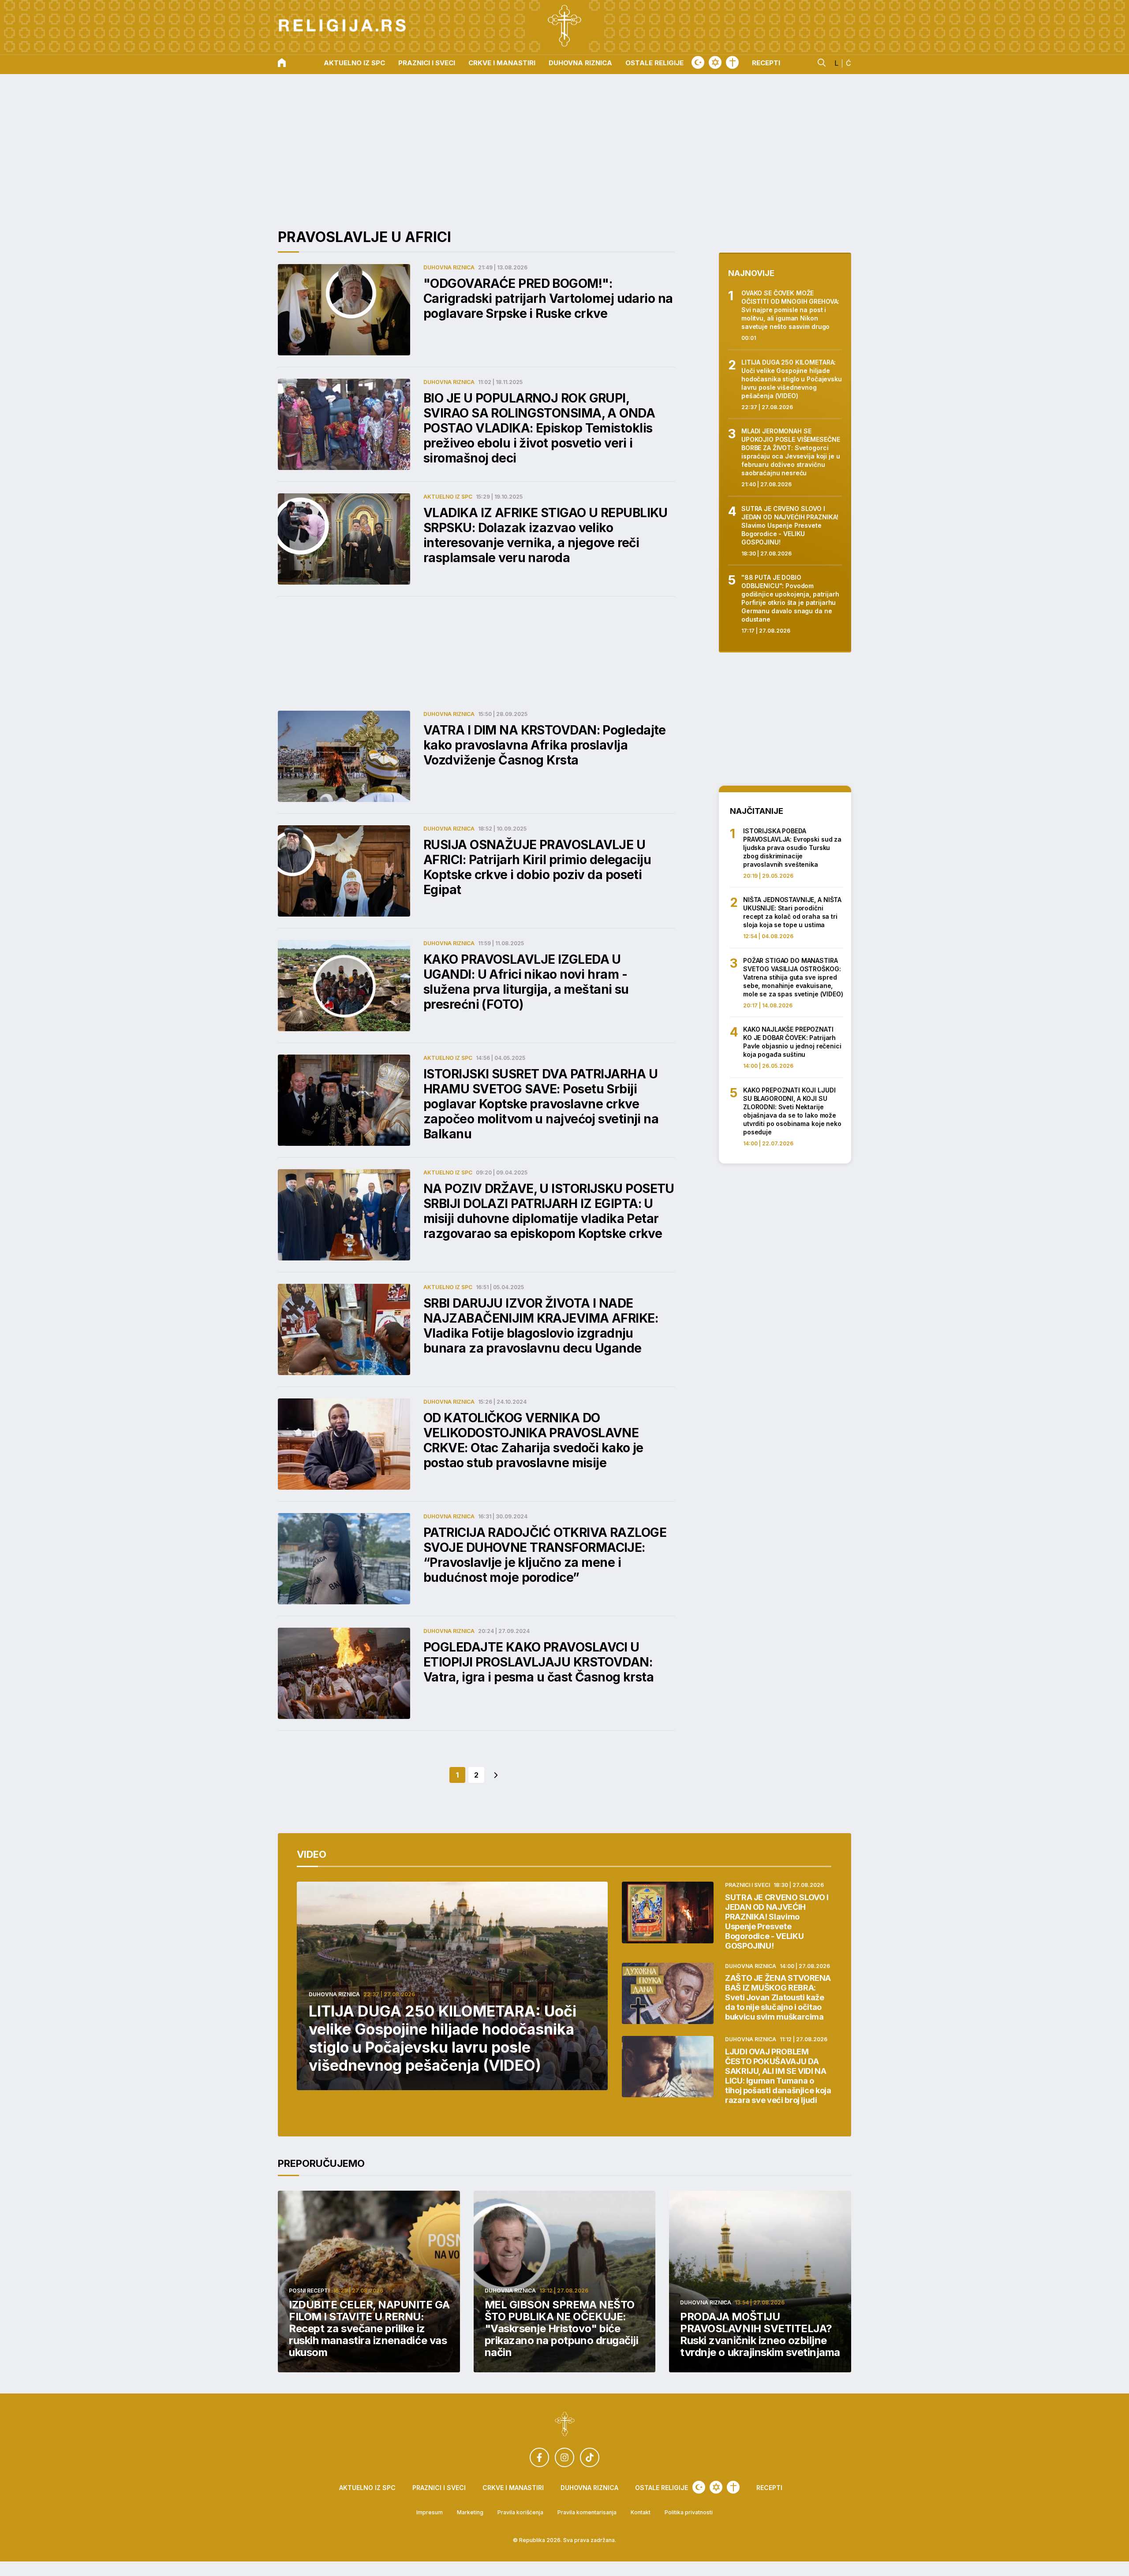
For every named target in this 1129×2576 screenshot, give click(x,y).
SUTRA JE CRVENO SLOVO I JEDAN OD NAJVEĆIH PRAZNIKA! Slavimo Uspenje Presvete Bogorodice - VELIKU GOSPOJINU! (790, 525)
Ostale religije (654, 63)
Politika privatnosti (689, 2513)
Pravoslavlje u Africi (364, 237)
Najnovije (751, 273)
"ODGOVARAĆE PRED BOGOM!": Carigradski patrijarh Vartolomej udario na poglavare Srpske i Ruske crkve (548, 298)
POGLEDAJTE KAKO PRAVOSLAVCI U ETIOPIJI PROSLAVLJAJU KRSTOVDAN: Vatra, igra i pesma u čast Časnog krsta (538, 1662)
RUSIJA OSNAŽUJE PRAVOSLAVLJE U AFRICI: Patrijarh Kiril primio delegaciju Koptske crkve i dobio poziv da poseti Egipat (537, 867)
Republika (532, 2540)
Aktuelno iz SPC (354, 63)
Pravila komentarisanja (587, 2513)
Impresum (430, 2513)
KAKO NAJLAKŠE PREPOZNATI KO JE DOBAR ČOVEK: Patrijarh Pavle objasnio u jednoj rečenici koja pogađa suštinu (792, 1042)
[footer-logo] (565, 2425)
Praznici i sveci (427, 63)
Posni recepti (309, 2291)
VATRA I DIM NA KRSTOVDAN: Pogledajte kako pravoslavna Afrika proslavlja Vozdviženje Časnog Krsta (545, 745)
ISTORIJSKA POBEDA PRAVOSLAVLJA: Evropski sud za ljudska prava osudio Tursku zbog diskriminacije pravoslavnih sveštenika (792, 848)
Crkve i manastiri (502, 63)
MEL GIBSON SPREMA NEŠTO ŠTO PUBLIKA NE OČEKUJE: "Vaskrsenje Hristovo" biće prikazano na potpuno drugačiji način (562, 2328)
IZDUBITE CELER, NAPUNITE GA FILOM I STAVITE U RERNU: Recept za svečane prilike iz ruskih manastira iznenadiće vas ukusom (369, 2328)
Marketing (470, 2513)
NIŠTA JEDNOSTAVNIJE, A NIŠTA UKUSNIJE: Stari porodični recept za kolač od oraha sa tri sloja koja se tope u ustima (792, 912)
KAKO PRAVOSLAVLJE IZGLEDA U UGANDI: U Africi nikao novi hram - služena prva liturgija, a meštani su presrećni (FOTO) (526, 982)
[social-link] (539, 2457)
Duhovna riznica (580, 63)
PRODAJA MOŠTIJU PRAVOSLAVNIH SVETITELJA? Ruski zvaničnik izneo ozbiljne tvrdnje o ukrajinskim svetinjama (760, 2334)
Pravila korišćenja (520, 2513)
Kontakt (641, 2513)
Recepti (766, 63)
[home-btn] (282, 63)
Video (312, 1854)
